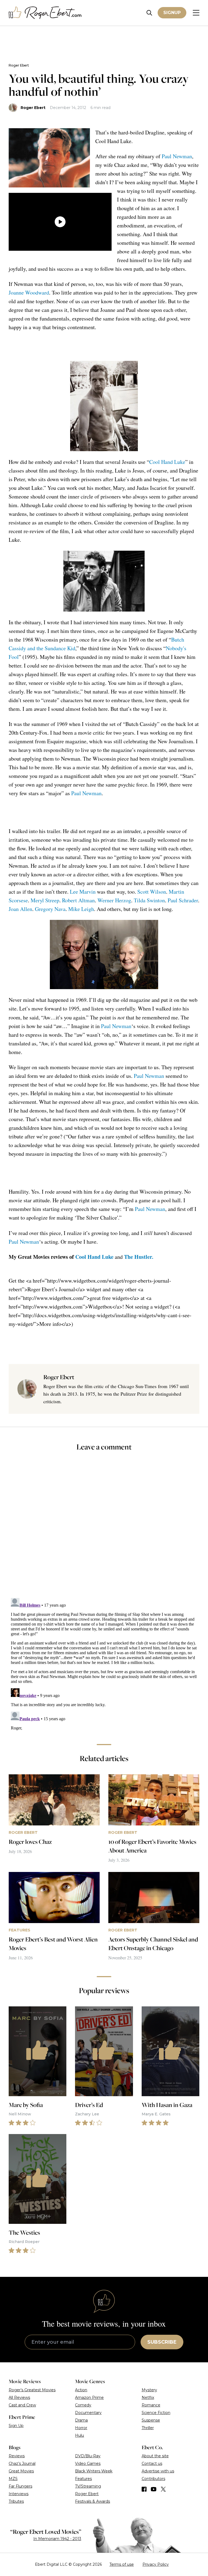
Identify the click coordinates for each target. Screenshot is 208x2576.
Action (81, 2390)
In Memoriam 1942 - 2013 (57, 2539)
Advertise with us (158, 2471)
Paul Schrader (183, 900)
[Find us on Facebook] (144, 2489)
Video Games (88, 2463)
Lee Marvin (83, 892)
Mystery (149, 2390)
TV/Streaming (88, 2486)
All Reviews (19, 2397)
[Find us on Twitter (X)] (163, 2489)
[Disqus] (104, 1663)
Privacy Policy (156, 2564)
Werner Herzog (114, 900)
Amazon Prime (89, 2397)
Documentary (88, 2413)
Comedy (83, 2405)
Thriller (148, 2428)
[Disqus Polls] (104, 1528)
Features (83, 2479)
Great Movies (21, 2471)
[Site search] (149, 13)
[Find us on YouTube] (154, 2489)
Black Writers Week (94, 2471)
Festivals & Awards (92, 2501)
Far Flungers (20, 2486)
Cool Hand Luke (167, 462)
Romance (151, 2405)
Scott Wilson (152, 892)
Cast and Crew (22, 2405)
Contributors (153, 2479)
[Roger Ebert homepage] (45, 13)
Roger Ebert (19, 65)
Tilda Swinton (149, 900)
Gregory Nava (50, 909)
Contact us (152, 2463)
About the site (155, 2456)
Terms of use (122, 2564)
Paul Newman (177, 156)
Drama (81, 2420)
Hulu (79, 2435)
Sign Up (16, 2426)
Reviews (17, 2456)
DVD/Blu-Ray (88, 2456)
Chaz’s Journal (22, 2463)
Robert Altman (78, 900)
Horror (81, 2428)
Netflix (148, 2397)
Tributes (16, 2501)
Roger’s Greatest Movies (32, 2390)
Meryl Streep (45, 900)
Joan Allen (20, 909)
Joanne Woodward (29, 293)
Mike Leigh (81, 909)
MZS (13, 2479)
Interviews (19, 2494)
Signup (172, 13)
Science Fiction (156, 2413)
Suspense (151, 2420)
